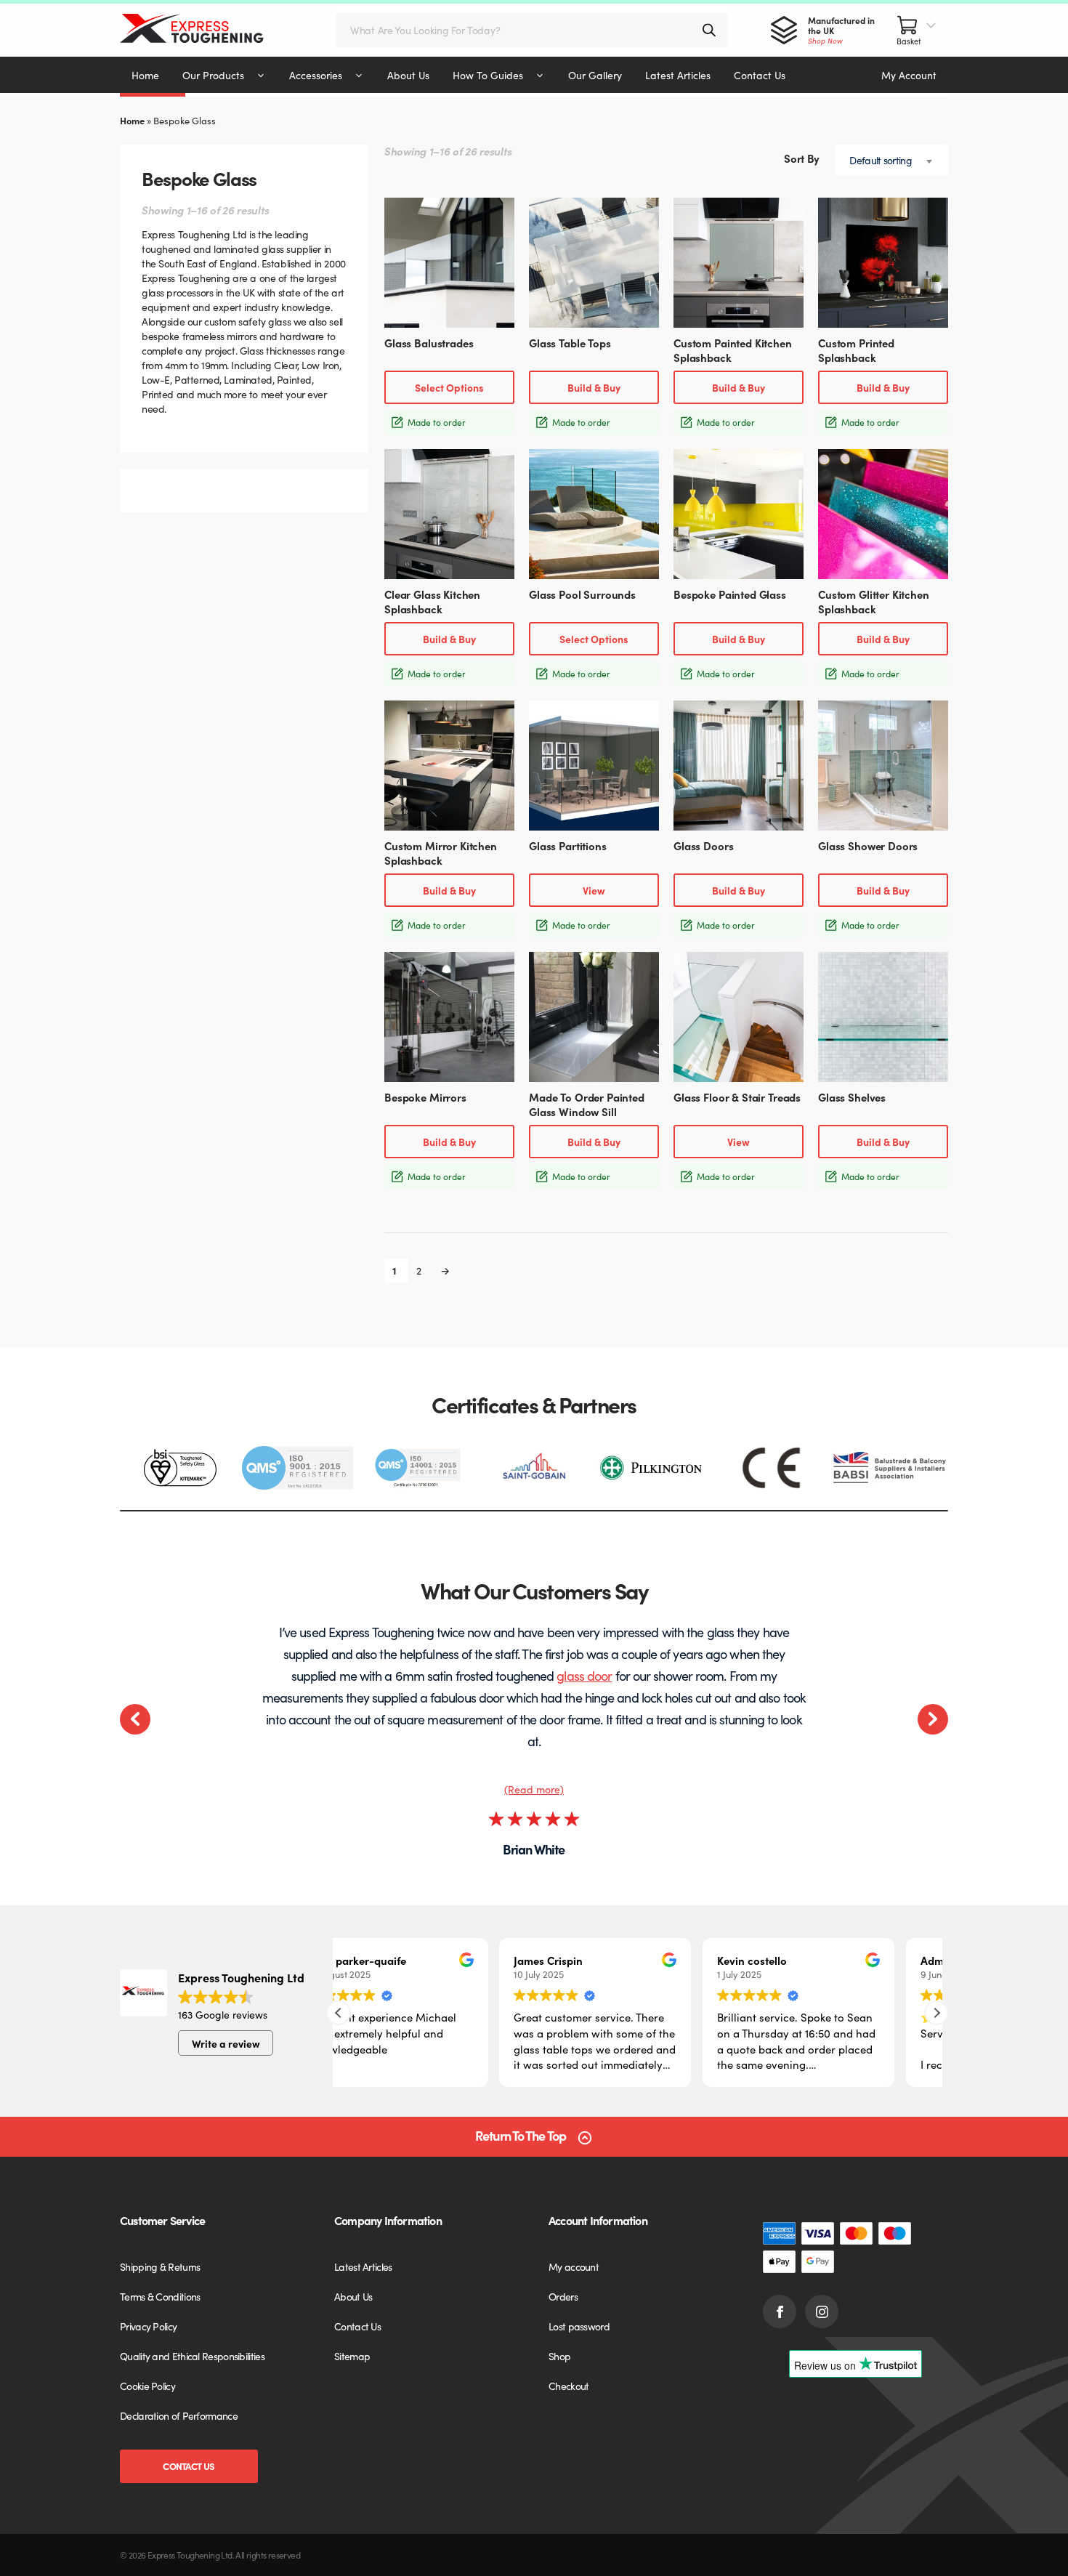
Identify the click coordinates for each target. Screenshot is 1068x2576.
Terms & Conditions (160, 2296)
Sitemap (352, 2356)
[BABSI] (890, 1468)
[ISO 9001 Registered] (298, 1468)
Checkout (569, 2386)
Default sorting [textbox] (881, 160)
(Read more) (534, 1789)
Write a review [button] (226, 2043)
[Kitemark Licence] (179, 1468)
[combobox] (891, 160)
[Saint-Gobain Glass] (534, 1468)
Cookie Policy (147, 2386)
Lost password (579, 2326)
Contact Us (189, 2466)
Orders (563, 2296)
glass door (584, 1675)
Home (132, 120)
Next (933, 1719)
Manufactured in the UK (841, 30)
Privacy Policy (148, 2326)
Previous (135, 1719)
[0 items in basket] (917, 30)
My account (574, 2266)
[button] (936, 2013)
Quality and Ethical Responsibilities (192, 2356)
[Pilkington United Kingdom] (653, 1467)
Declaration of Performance (179, 2415)
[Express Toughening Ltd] (206, 30)
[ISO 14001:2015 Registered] (416, 1468)
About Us (353, 2296)
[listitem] (179, 1468)
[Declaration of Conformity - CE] (771, 1468)
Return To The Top (521, 2136)
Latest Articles (363, 2266)
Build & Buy (594, 387)
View (594, 890)
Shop (559, 2356)
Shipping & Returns (160, 2266)
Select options (449, 387)
